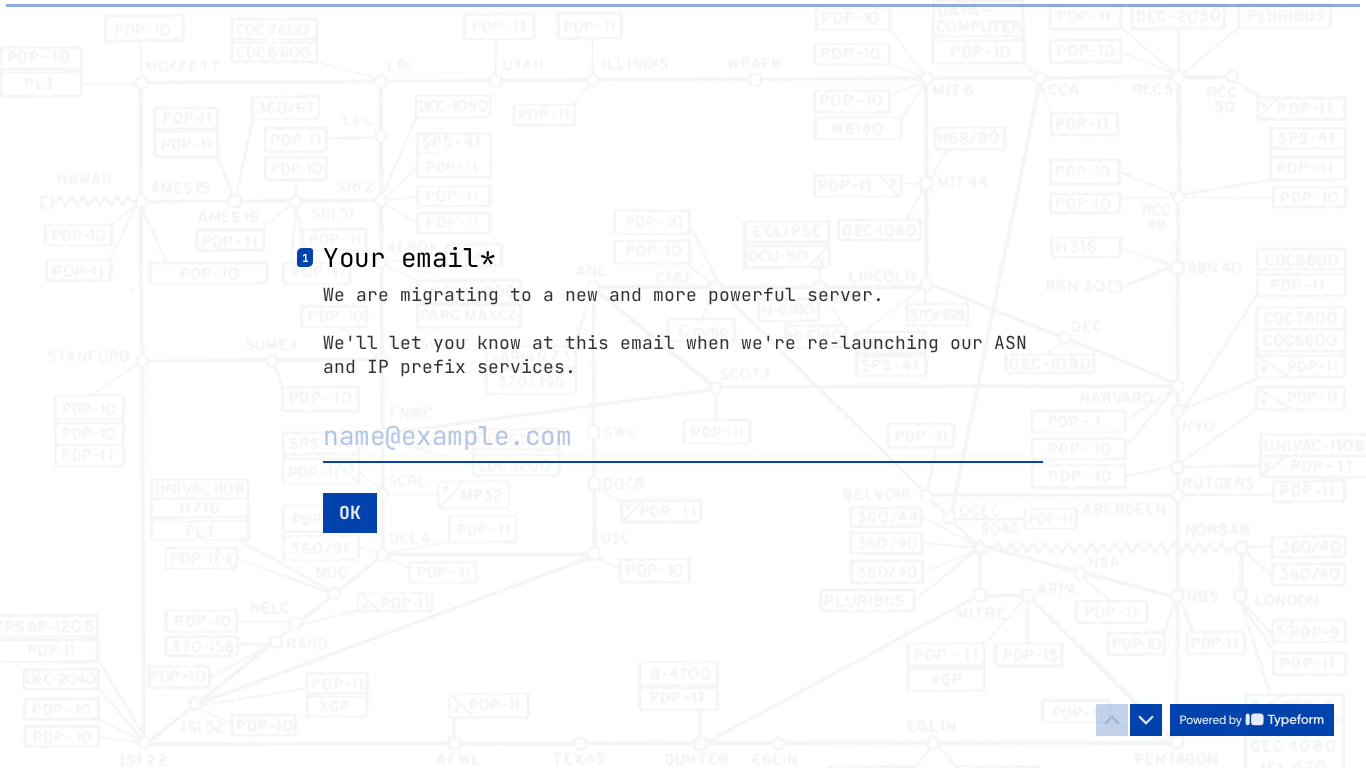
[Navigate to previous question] (1112, 720)
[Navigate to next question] (1146, 720)
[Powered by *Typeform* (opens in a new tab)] (1252, 720)
